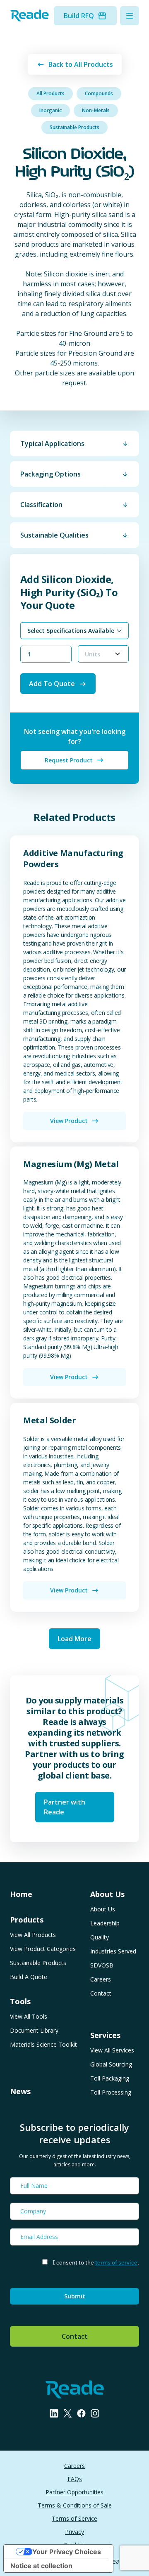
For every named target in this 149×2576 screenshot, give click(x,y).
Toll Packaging (110, 2078)
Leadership (105, 1923)
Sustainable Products (74, 127)
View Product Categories (43, 1949)
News (20, 2091)
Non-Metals (96, 110)
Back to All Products (81, 64)
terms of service (116, 2262)
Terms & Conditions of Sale (75, 2505)
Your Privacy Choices (67, 2552)
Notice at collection (41, 2566)
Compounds (99, 93)
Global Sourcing (111, 2064)
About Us (103, 1909)
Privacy (74, 2532)
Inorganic (50, 110)
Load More (74, 1639)
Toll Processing (111, 2092)
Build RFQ (79, 16)
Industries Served (113, 1951)
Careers (101, 1979)
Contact (101, 1993)
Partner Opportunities (74, 2492)
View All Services (112, 2050)
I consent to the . (96, 2262)
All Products (50, 93)
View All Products (33, 1935)
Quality (100, 1937)
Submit (75, 2296)
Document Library (34, 2030)
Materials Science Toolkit (43, 2044)
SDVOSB (102, 1965)
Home (21, 1894)
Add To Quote (52, 684)
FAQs (75, 2479)
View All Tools (29, 2016)
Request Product (69, 760)
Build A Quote (29, 1977)
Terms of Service (74, 2518)
